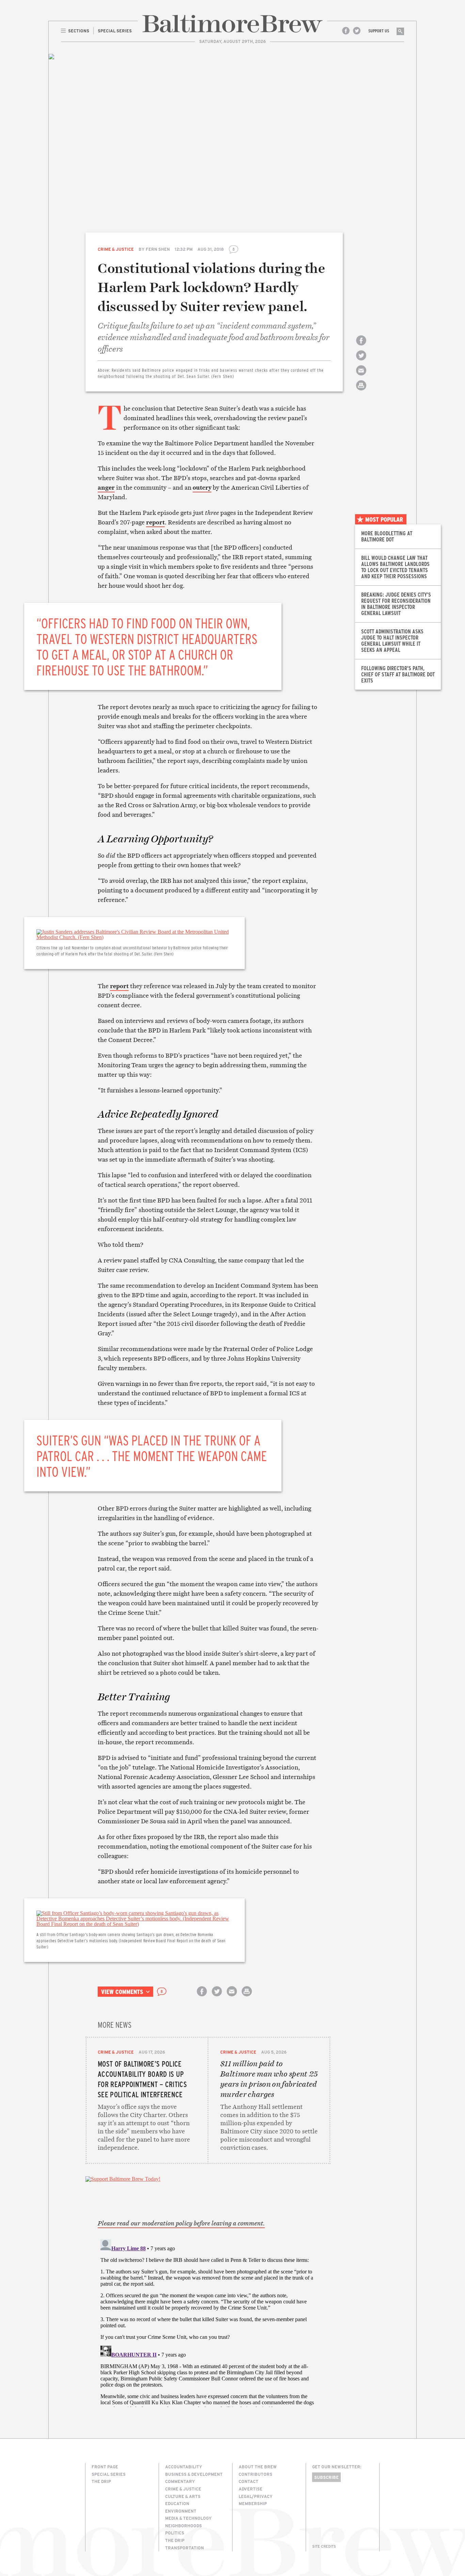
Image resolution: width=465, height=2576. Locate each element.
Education (177, 2503)
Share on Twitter (361, 361)
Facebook (346, 31)
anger (106, 487)
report (155, 522)
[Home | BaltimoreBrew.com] (233, 24)
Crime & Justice (116, 249)
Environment (181, 2511)
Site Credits (324, 2546)
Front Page (105, 2467)
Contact (248, 2481)
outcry (202, 487)
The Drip (101, 2481)
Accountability (184, 2467)
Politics (175, 2533)
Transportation (185, 2548)
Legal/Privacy (256, 2496)
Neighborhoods (183, 2526)
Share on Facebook (361, 346)
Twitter (357, 31)
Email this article (361, 376)
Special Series (109, 2474)
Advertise (251, 2489)
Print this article (361, 391)
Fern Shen (158, 249)
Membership (253, 2503)
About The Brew (258, 2467)
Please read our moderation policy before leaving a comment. (181, 2223)
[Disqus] (208, 2322)
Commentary (180, 2481)
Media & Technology (188, 2518)
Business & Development (194, 2474)
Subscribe (326, 2477)
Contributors (255, 2474)
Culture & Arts (183, 2496)
